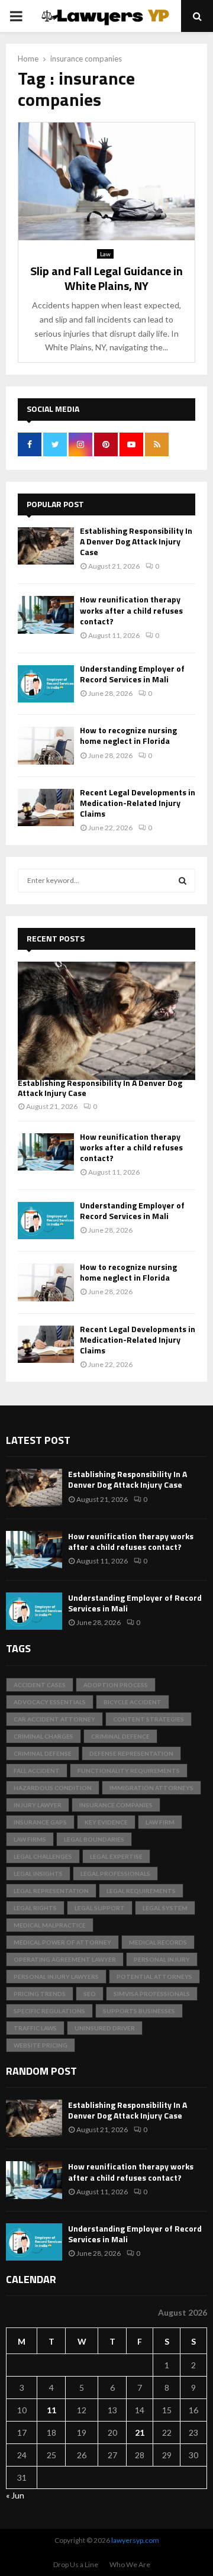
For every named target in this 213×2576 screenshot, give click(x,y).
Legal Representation (51, 1891)
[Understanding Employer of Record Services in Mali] (46, 684)
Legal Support (100, 1908)
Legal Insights (38, 1874)
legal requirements (141, 1891)
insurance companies (116, 1805)
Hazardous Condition (53, 1788)
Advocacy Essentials (50, 1702)
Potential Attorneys (154, 1977)
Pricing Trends (40, 1994)
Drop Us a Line (76, 2564)
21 (140, 2432)
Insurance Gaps (40, 1822)
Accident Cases (40, 1685)
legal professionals (115, 1874)
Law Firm (160, 1822)
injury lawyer (38, 1805)
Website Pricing (41, 2045)
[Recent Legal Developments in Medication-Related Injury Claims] (46, 807)
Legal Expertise (116, 1856)
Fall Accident (37, 1771)
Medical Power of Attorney (62, 1942)
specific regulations (49, 2011)
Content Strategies (149, 1719)
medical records (158, 1942)
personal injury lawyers (56, 1977)
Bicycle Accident (133, 1702)
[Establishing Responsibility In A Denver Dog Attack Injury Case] (46, 546)
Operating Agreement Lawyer (65, 1959)
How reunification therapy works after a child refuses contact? (131, 610)
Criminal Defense (43, 1753)
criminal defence (120, 1736)
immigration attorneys (151, 1788)
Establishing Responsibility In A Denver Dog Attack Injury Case (136, 541)
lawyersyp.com (135, 2540)
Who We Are (130, 2564)
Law (105, 254)
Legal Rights (35, 1908)
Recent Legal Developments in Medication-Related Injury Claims (138, 803)
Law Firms (30, 1839)
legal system (165, 1908)
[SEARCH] (183, 881)
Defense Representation (131, 1753)
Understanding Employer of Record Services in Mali (132, 674)
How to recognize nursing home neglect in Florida (128, 735)
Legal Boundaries (94, 1839)
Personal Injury (162, 1959)
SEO (90, 1994)
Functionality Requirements (129, 1771)
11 (51, 2410)
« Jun (15, 2495)
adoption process (116, 1685)
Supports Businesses (139, 2011)
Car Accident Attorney (54, 1719)
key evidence (106, 1822)
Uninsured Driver (105, 2028)
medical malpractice (50, 1925)
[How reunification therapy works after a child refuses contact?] (46, 615)
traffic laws (35, 2028)
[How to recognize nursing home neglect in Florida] (46, 745)
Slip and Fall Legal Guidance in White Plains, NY (106, 278)
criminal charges (43, 1736)
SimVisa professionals (152, 1994)
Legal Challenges (43, 1856)
